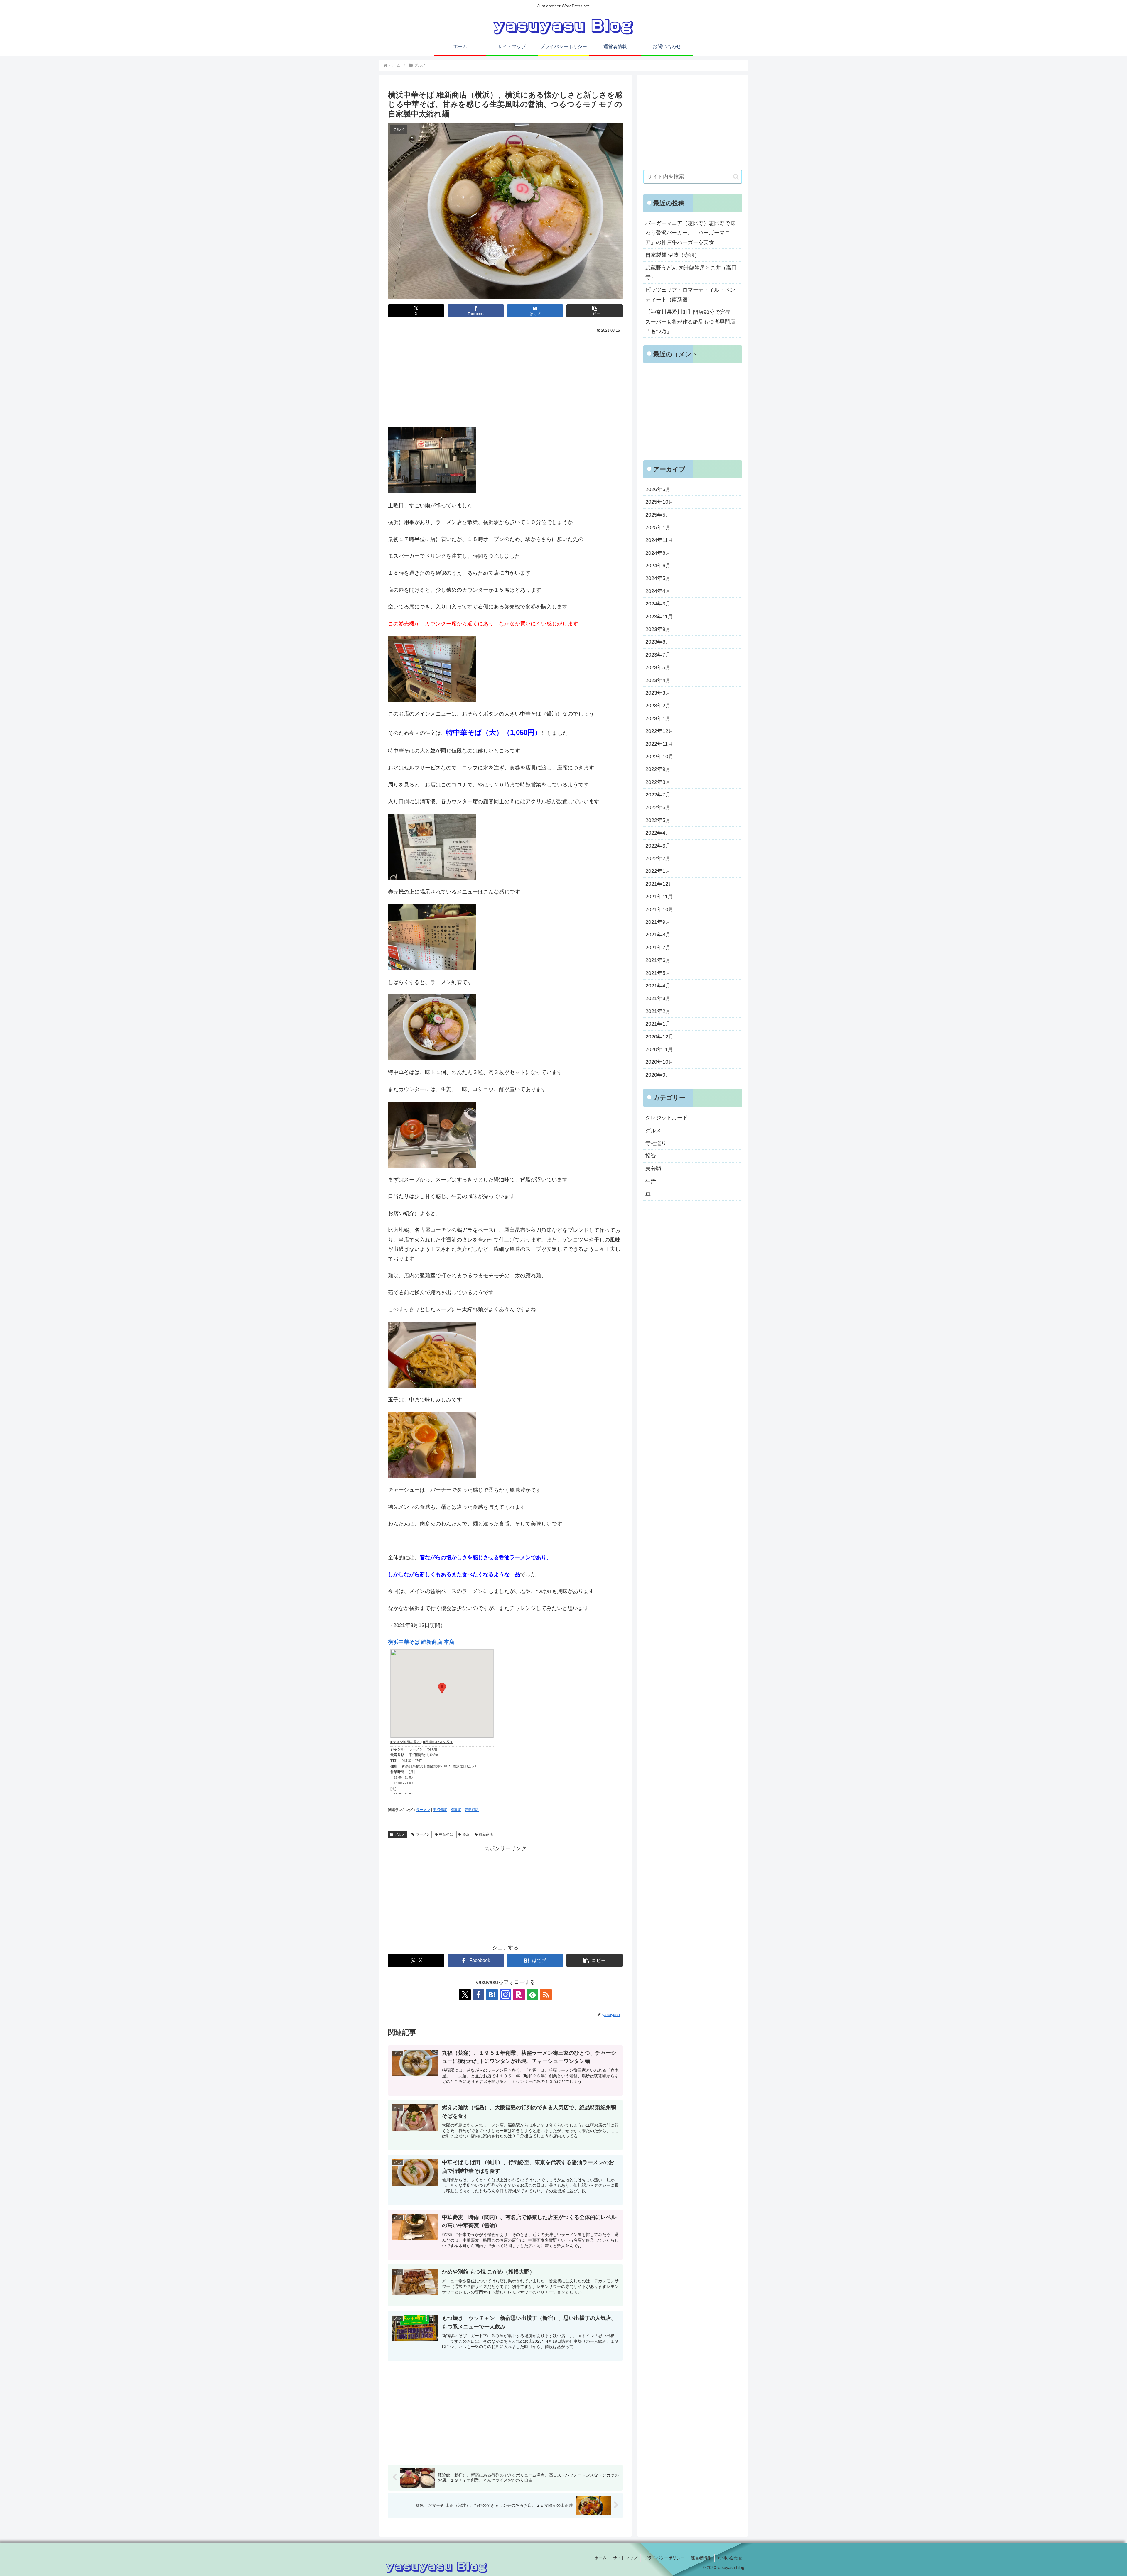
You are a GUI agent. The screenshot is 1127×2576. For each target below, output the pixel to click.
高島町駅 (472, 1810)
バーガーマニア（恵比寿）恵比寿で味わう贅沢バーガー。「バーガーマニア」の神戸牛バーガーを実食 (690, 233)
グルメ (400, 1834)
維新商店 (486, 1834)
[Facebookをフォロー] (478, 1995)
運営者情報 (701, 2558)
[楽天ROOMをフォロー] (519, 1995)
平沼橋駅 (440, 1810)
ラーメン (423, 1810)
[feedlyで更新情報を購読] (532, 1995)
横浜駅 (456, 1810)
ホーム (600, 2558)
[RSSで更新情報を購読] (546, 1995)
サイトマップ (625, 2558)
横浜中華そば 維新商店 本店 (421, 1642)
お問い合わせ (730, 2558)
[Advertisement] (505, 379)
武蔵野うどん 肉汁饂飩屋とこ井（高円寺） (691, 273)
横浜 (466, 1834)
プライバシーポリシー (664, 2558)
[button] (595, 311)
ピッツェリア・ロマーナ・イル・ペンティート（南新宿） (690, 295)
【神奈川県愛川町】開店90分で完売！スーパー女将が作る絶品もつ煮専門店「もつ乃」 (691, 322)
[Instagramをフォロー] (505, 1995)
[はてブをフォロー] (492, 1995)
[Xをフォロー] (465, 1995)
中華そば (446, 1834)
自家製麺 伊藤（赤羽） (673, 255)
